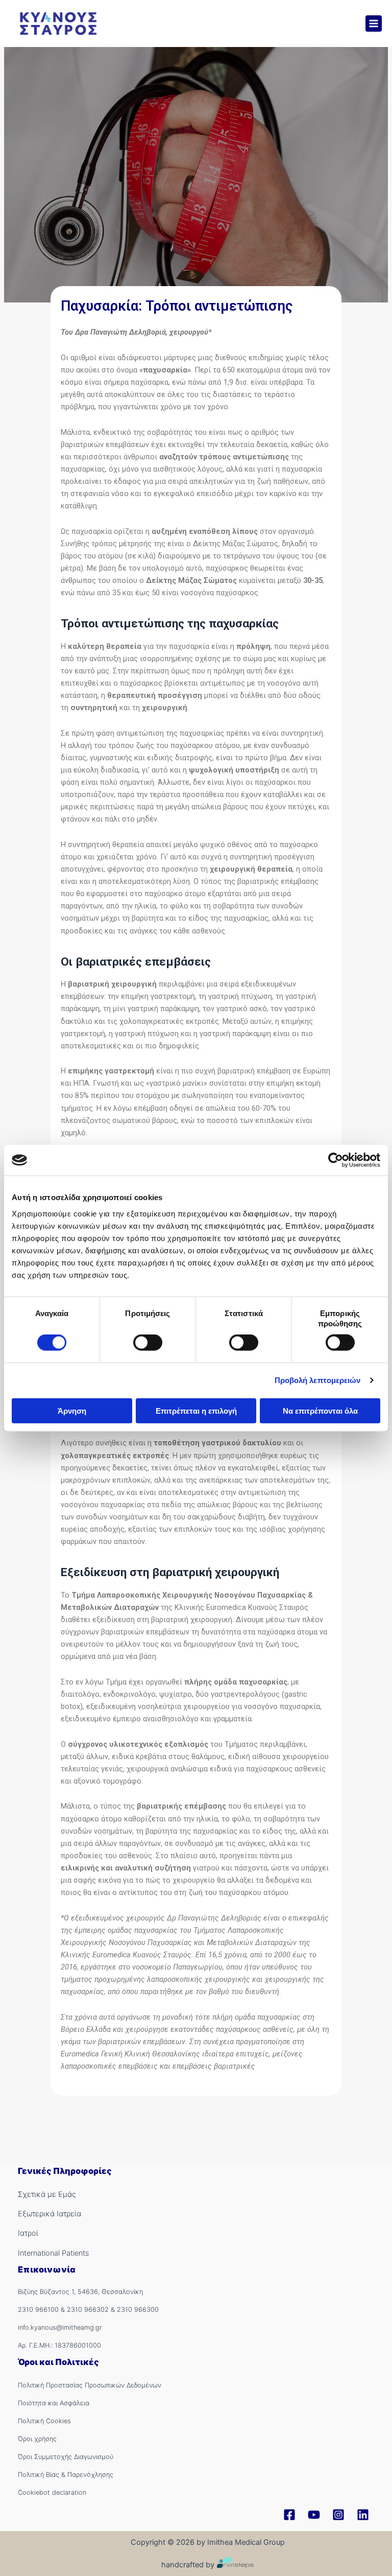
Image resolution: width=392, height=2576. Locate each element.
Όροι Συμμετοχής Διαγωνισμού (66, 2457)
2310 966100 (38, 2310)
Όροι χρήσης (37, 2439)
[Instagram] (338, 2515)
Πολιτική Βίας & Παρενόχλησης (66, 2475)
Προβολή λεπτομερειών (318, 1380)
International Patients (53, 2253)
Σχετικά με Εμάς (47, 2194)
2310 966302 (88, 2310)
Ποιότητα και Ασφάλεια (54, 2403)
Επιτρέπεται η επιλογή (196, 1410)
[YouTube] (314, 2515)
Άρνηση (72, 1410)
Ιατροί (28, 2233)
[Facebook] (289, 2515)
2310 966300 (138, 2310)
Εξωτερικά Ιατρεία (50, 2214)
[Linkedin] (363, 2515)
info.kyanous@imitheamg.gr (60, 2327)
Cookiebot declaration (52, 2492)
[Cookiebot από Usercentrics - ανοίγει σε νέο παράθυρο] (336, 1160)
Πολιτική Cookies (44, 2421)
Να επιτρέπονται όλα (320, 1410)
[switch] (148, 1343)
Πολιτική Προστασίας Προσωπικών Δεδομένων (90, 2385)
